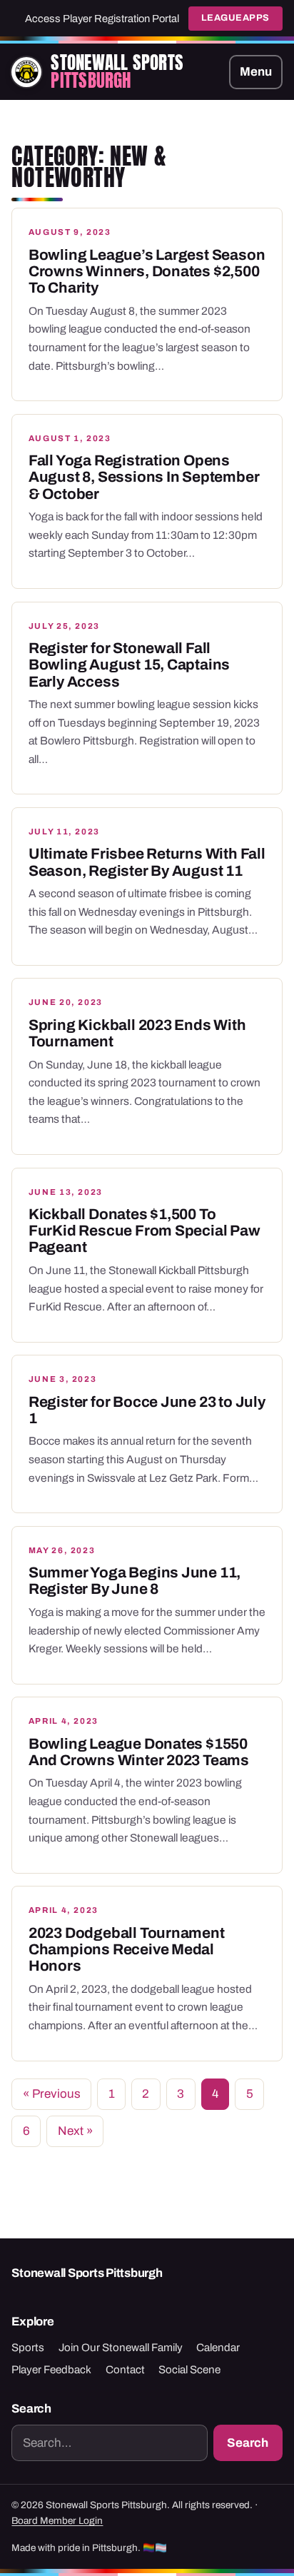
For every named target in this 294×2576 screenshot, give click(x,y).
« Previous (52, 2094)
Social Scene (189, 2370)
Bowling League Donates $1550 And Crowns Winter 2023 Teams (139, 1752)
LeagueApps (235, 18)
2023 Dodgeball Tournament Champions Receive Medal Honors (127, 1950)
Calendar (218, 2348)
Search (248, 2443)
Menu (256, 72)
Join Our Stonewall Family (121, 2348)
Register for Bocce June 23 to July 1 (147, 1410)
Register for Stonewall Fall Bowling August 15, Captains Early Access (129, 665)
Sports (28, 2348)
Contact (125, 2370)
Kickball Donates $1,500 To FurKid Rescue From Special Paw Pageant (145, 1231)
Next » (75, 2131)
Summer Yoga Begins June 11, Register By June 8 (135, 1581)
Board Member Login (57, 2521)
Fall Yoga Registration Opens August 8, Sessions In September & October (144, 477)
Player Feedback (51, 2370)
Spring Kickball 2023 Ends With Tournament (137, 1033)
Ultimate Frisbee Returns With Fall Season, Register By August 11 (147, 862)
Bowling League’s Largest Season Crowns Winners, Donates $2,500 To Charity (147, 272)
